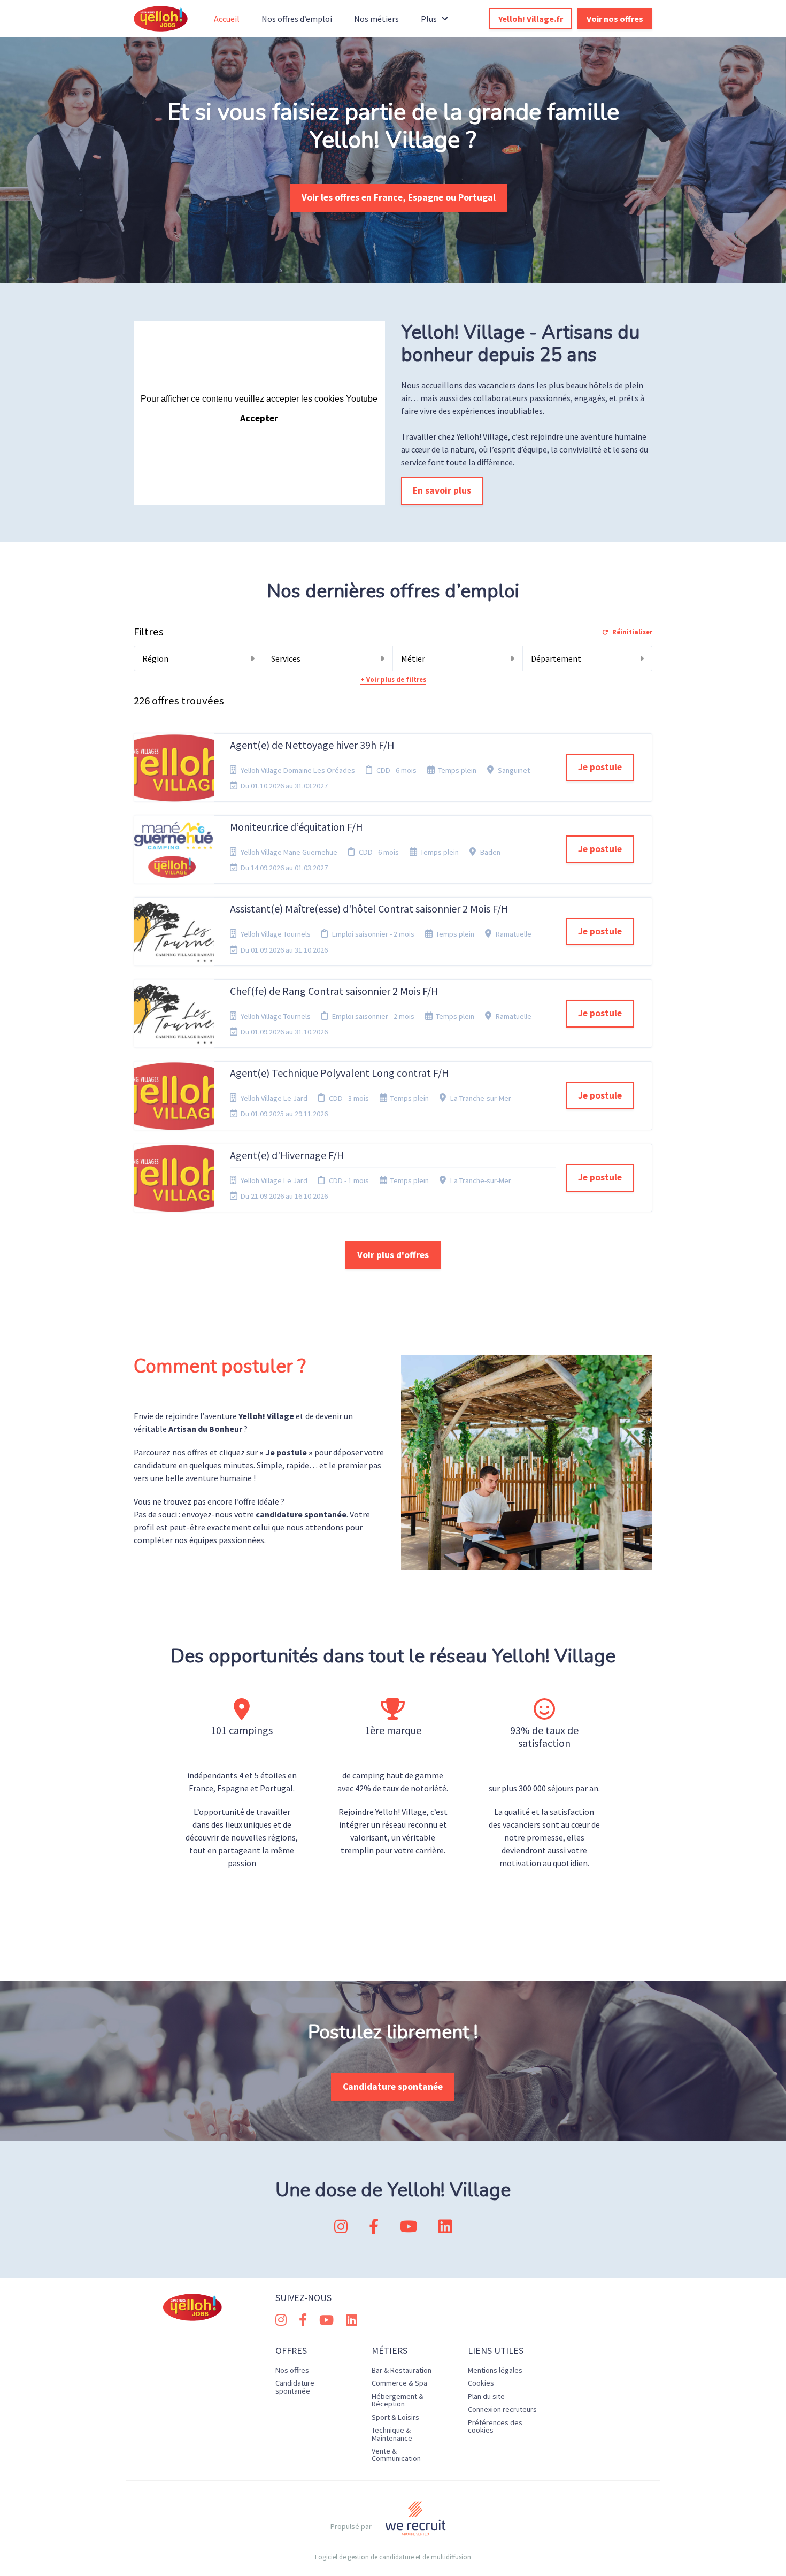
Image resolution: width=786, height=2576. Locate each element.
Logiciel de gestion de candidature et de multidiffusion (393, 2557)
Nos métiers (376, 19)
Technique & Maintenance (392, 2434)
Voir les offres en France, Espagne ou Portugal (399, 197)
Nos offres (292, 2370)
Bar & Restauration (402, 2370)
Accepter (259, 418)
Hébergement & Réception (398, 2400)
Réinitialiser (632, 632)
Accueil (227, 19)
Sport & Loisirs (395, 2417)
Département (556, 658)
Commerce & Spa (399, 2383)
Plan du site (486, 2396)
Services (286, 658)
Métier (413, 658)
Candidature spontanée (393, 2087)
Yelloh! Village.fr (531, 19)
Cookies (481, 2383)
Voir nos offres (615, 19)
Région (155, 658)
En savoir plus (442, 490)
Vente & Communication (396, 2455)
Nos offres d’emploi (297, 19)
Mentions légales (495, 2370)
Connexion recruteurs (502, 2409)
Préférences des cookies (495, 2426)
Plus (429, 19)
